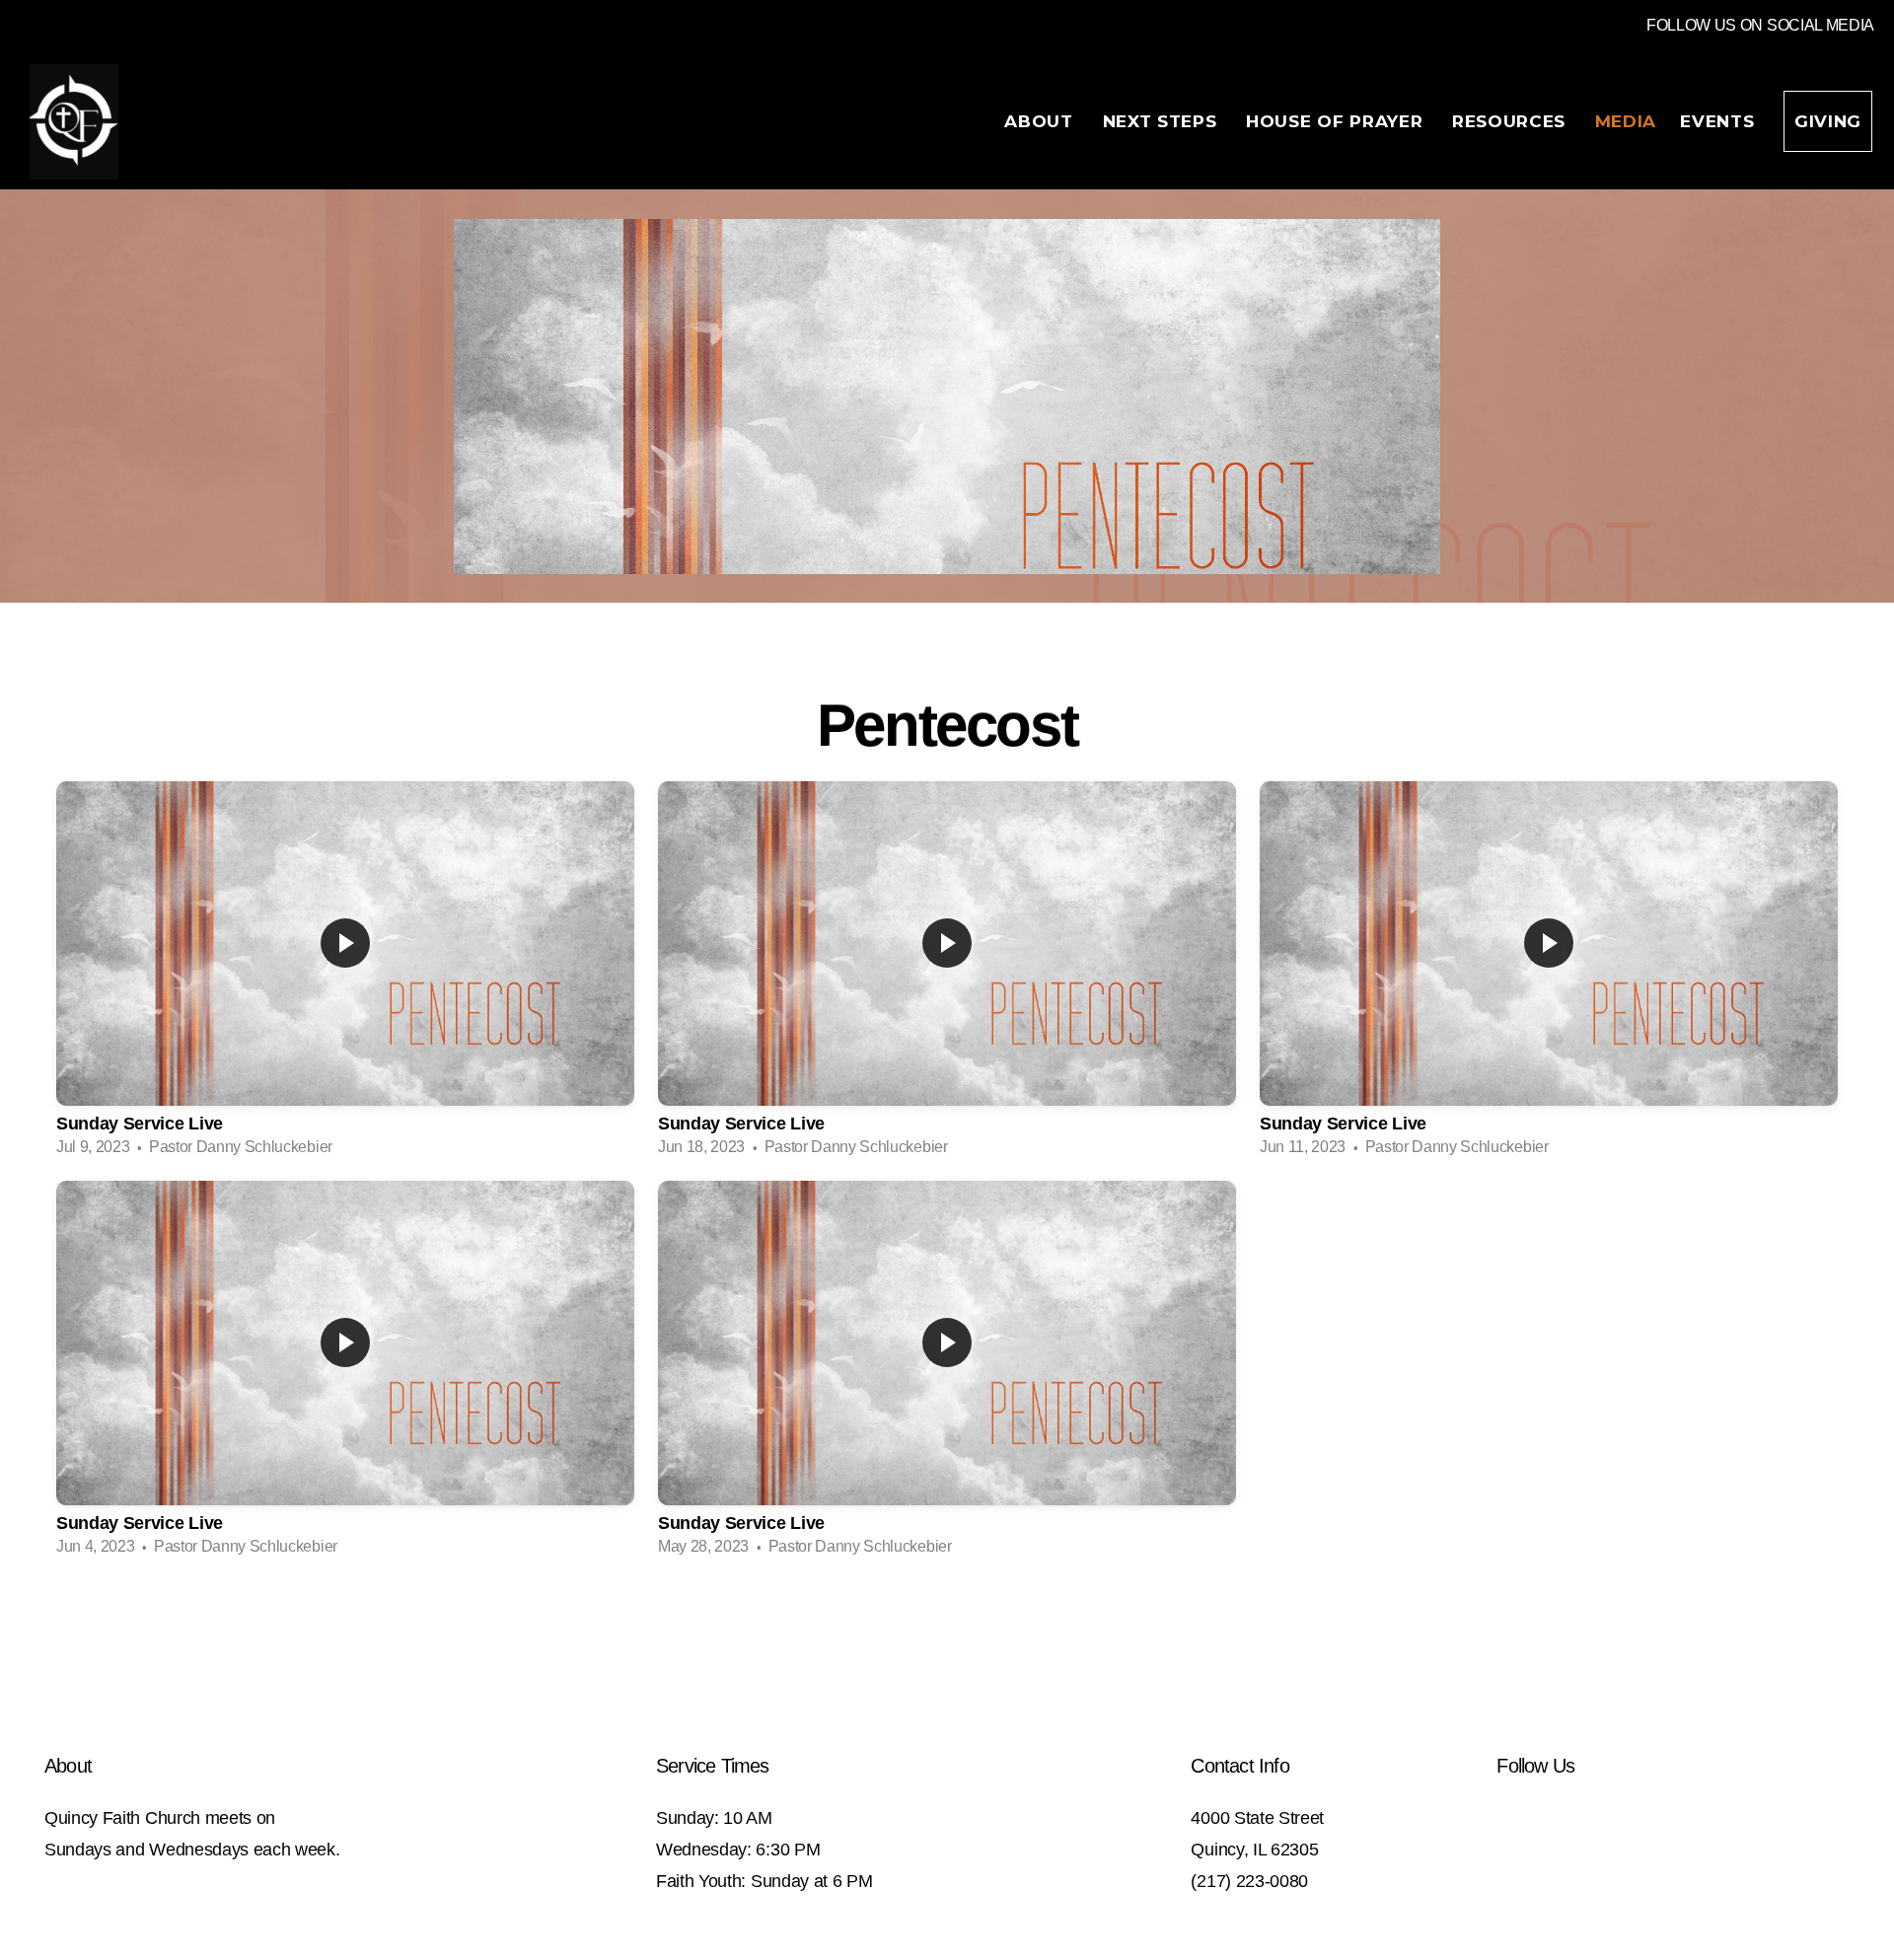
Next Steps (1163, 121)
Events (1720, 121)
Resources (1512, 121)
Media (1626, 121)
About (1041, 121)
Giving (1828, 121)
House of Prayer (1337, 121)
